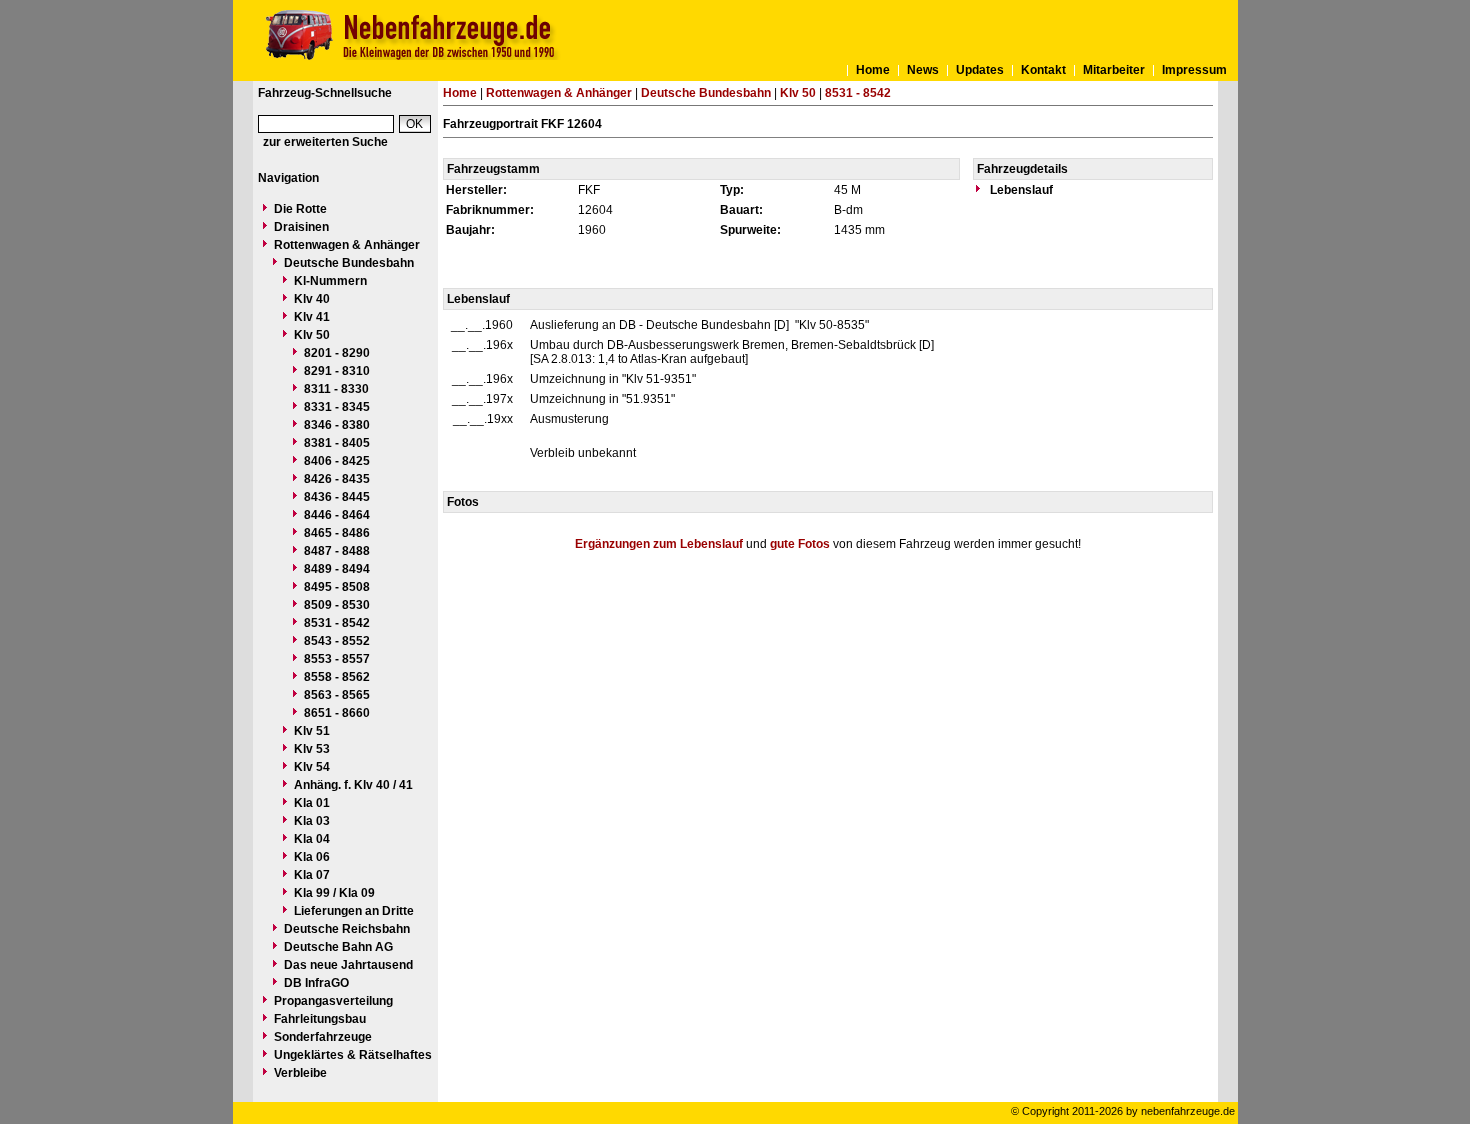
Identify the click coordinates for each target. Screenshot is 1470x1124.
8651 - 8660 (337, 713)
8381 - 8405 (337, 443)
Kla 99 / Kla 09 (334, 893)
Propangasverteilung (333, 1001)
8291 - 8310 (337, 371)
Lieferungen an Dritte (354, 911)
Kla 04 (312, 839)
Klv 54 (312, 767)
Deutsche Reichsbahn (347, 929)
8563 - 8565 (337, 695)
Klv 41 (312, 317)
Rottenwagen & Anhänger (347, 245)
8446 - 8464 (337, 515)
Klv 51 (312, 731)
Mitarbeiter (1114, 70)
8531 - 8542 (337, 623)
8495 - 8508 (337, 587)
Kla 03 (312, 821)
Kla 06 (312, 857)
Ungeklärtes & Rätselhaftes (353, 1055)
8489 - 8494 (337, 569)
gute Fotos (800, 544)
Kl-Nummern (330, 281)
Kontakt (1043, 70)
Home (873, 70)
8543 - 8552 (337, 641)
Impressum (1194, 70)
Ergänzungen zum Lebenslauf (659, 544)
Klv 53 (312, 749)
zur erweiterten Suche (325, 142)
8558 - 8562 (337, 677)
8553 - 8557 (337, 659)
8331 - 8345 (337, 407)
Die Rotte (300, 209)
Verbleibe (300, 1073)
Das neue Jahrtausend (348, 965)
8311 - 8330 (336, 389)
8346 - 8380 (337, 425)
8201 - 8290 (337, 353)
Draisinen (301, 227)
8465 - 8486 (337, 533)
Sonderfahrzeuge (323, 1037)
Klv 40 (312, 299)
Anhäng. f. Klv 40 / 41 (353, 785)
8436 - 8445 (337, 497)
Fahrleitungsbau (320, 1019)
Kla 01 (312, 803)
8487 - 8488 (337, 551)
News (923, 70)
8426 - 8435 (337, 479)
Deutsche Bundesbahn (349, 263)
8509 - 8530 (337, 605)
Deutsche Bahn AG (338, 947)
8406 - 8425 (337, 461)
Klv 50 (312, 335)
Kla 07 (312, 875)
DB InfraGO (316, 983)
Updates (980, 70)
